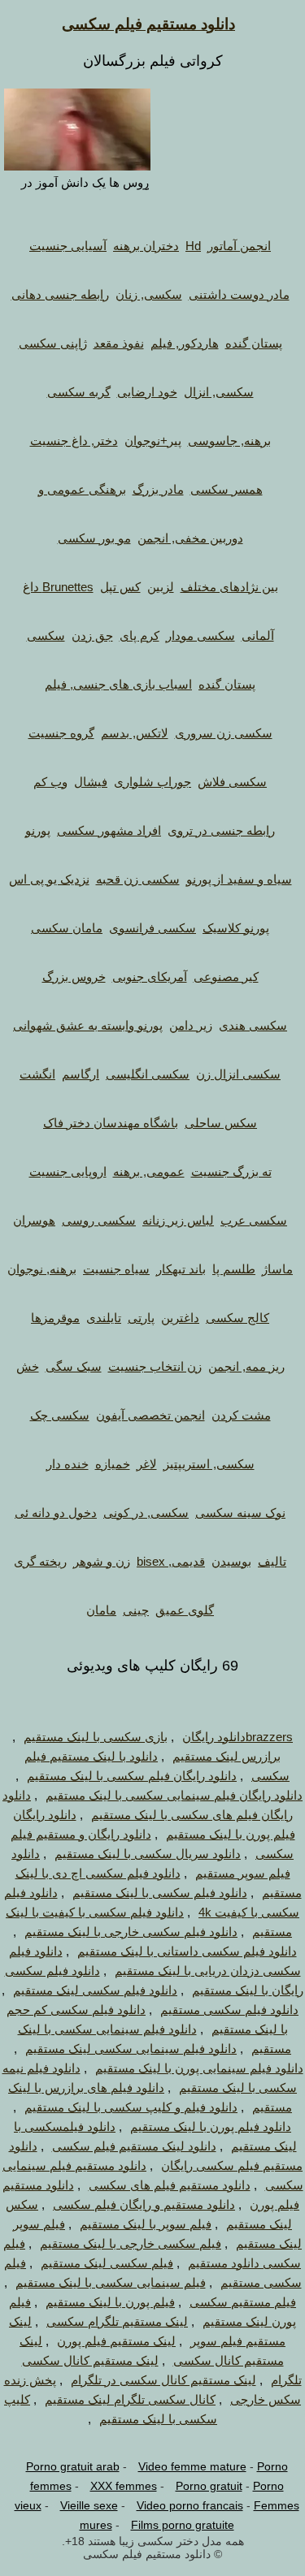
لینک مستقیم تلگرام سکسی (117, 2321)
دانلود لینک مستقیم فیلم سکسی (134, 2146)
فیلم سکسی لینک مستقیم (107, 2263)
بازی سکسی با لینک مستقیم (96, 1737)
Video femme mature (192, 2466)
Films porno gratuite (183, 2525)
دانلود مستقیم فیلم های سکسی (170, 2185)
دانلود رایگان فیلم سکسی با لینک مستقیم (132, 1776)
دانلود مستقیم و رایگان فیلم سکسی (144, 2204)
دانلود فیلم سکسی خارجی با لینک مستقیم (131, 1932)
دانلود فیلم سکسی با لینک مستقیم (160, 1893)
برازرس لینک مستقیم (227, 1756)
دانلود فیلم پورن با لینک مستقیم (211, 2126)
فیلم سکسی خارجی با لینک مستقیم (131, 2243)
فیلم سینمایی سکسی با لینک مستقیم (111, 2282)
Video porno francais (190, 2505)
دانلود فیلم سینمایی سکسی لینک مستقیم (131, 2049)
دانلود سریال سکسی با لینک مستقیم (148, 1854)
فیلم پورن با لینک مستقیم (110, 2302)
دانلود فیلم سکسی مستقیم (229, 2010)
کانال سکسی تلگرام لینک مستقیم (130, 2399)
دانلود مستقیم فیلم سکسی (148, 24)
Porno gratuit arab (73, 2466)
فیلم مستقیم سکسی (243, 2302)
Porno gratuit (209, 2486)
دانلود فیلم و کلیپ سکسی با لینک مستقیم (131, 2107)
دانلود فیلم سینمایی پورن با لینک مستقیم (199, 2068)
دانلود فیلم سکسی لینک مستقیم (95, 1990)
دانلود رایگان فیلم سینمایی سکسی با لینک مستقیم (174, 1795)
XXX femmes (124, 2486)
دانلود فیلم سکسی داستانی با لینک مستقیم (187, 1951)
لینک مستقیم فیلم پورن (116, 2341)
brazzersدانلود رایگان (237, 1737)
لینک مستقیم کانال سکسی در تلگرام (163, 2380)
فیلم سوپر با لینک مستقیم (146, 2224)
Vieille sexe (89, 2505)
